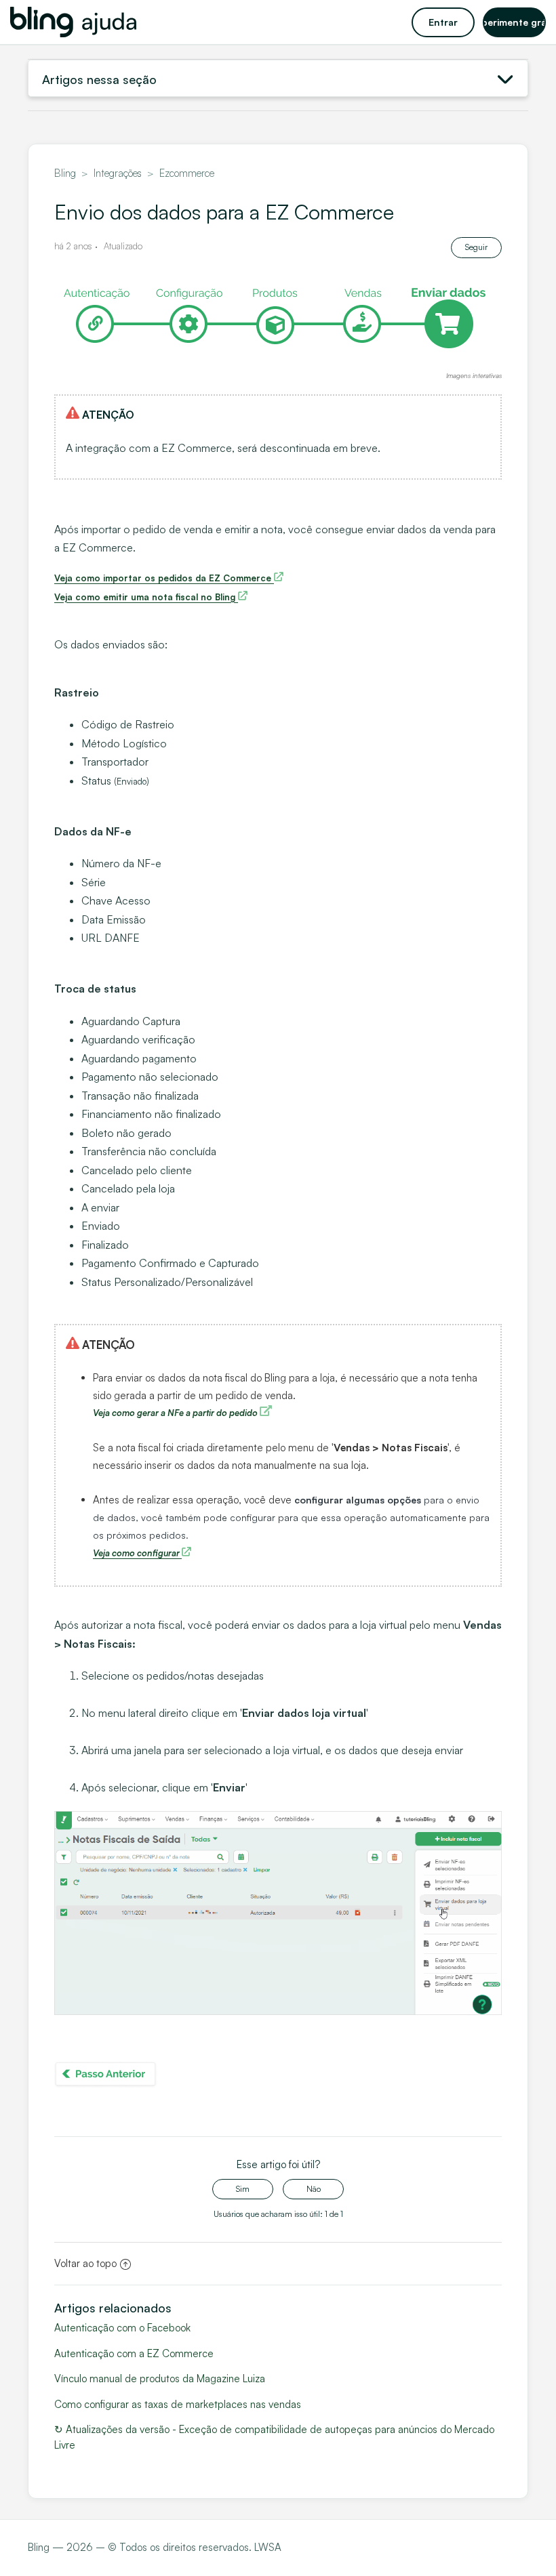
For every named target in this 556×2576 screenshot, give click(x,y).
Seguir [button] (476, 247)
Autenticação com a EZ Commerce (134, 2353)
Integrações (118, 173)
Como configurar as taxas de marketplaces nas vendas (178, 2404)
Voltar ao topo (85, 2263)
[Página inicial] (73, 22)
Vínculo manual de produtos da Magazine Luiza (160, 2378)
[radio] (243, 2189)
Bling (65, 173)
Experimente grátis (514, 22)
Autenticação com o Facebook (122, 2328)
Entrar (443, 22)
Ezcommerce (187, 173)
